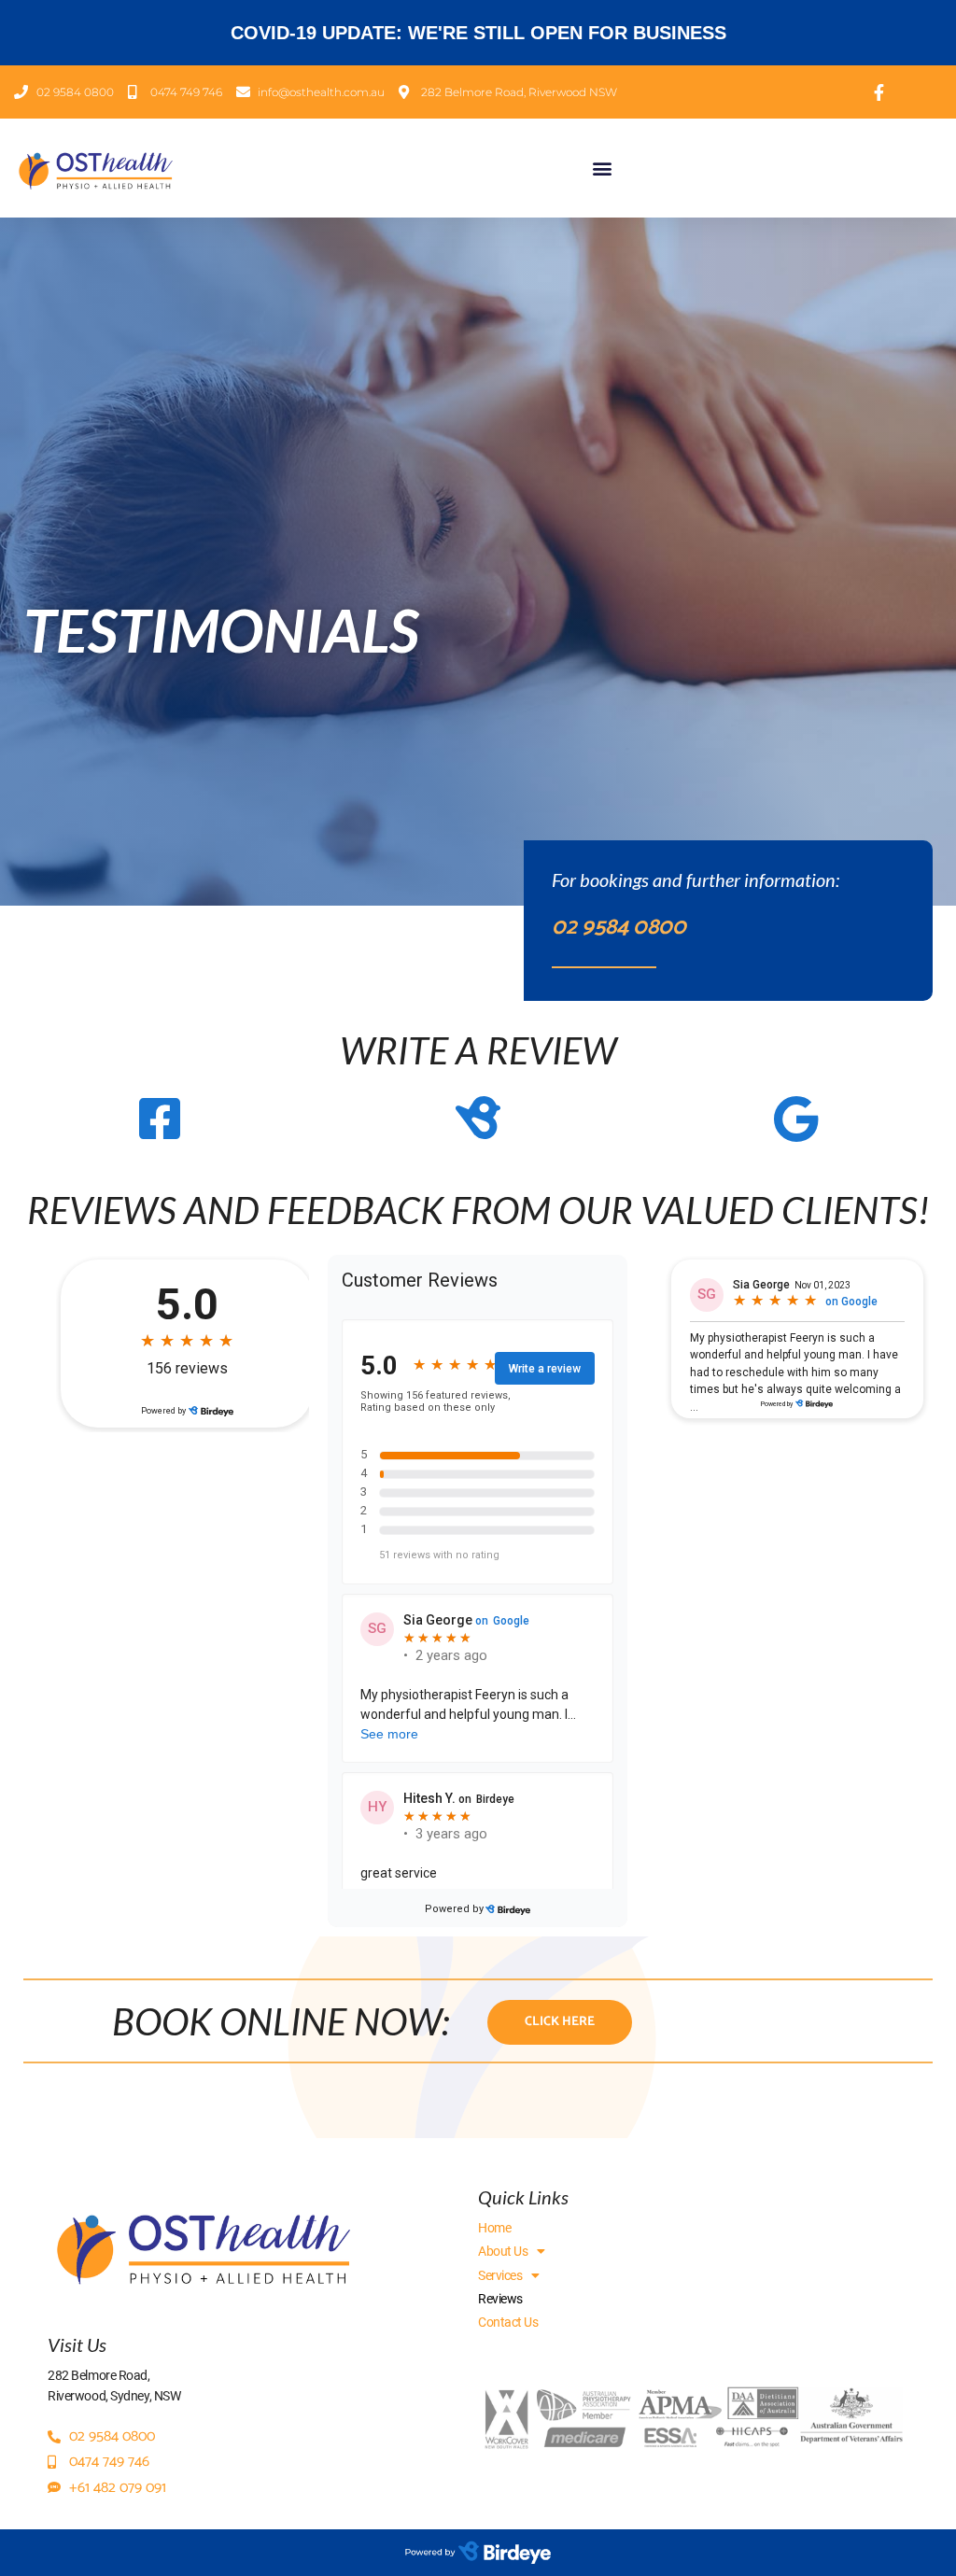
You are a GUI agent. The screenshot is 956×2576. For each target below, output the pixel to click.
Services (500, 2275)
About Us (503, 2251)
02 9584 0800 (619, 928)
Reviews (500, 2299)
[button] (602, 168)
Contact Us (508, 2322)
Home (494, 2228)
